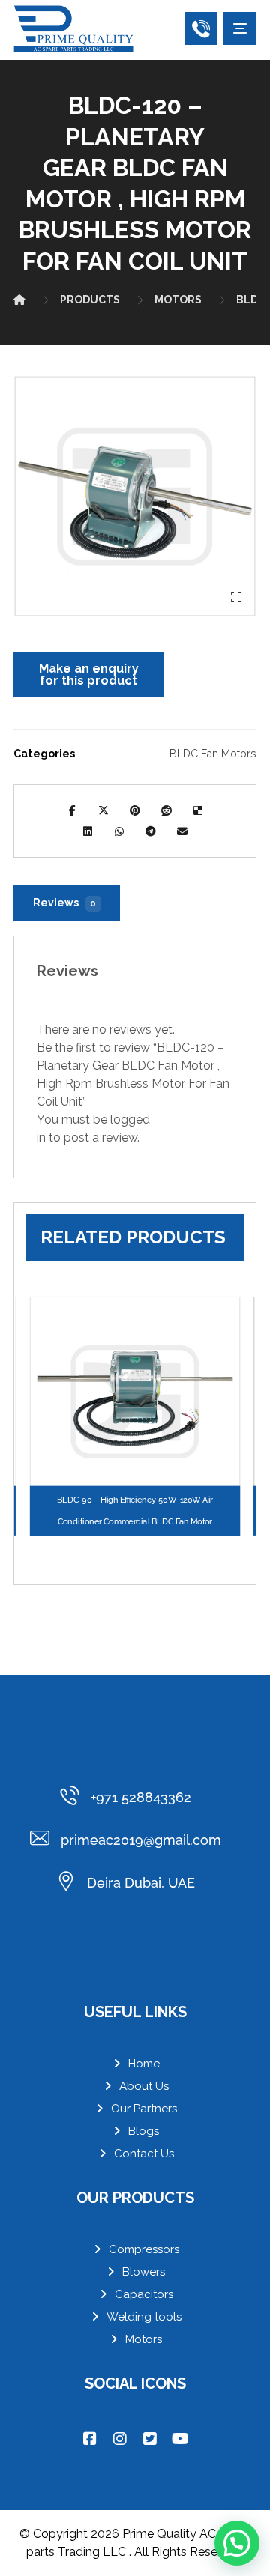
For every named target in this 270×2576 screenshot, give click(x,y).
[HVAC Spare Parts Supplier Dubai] (73, 29)
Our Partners (144, 2109)
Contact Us (144, 2154)
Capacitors (144, 2294)
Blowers (144, 2272)
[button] (240, 28)
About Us (144, 2086)
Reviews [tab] (65, 903)
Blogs (144, 2131)
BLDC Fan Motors (213, 753)
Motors (144, 2339)
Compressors (144, 2249)
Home (144, 2064)
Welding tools (144, 2317)
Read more (143, 1464)
